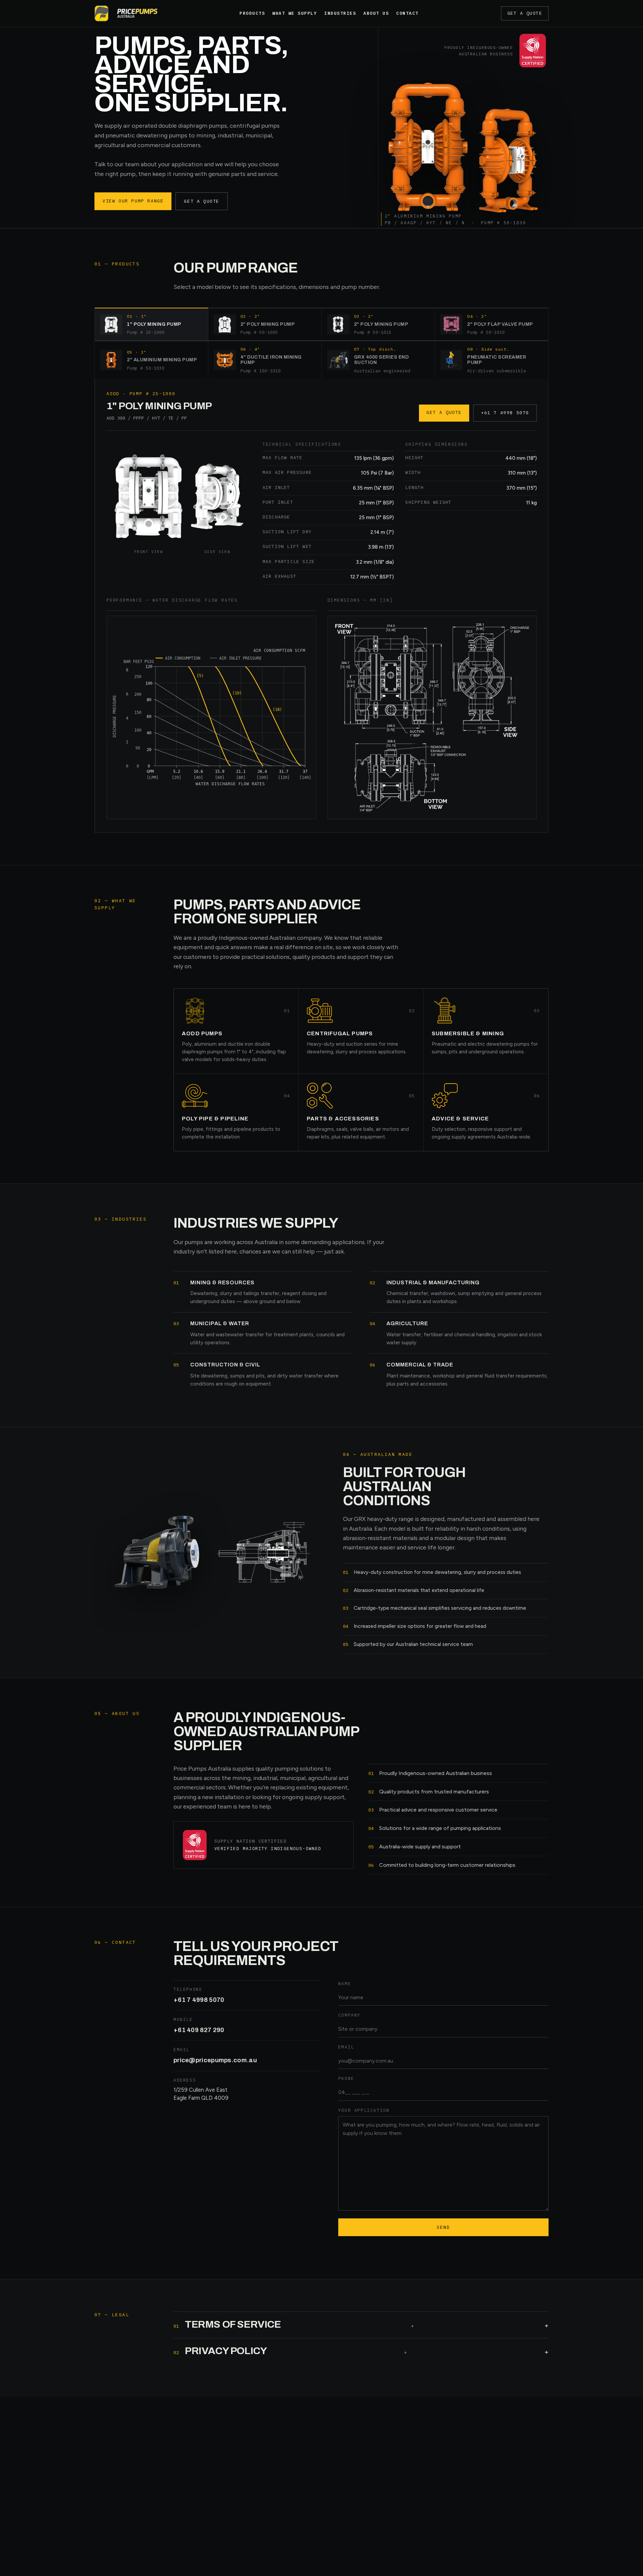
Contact (407, 13)
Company (349, 2015)
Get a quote (525, 13)
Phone (346, 2078)
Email (346, 2047)
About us (376, 13)
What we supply (295, 13)
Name (345, 1983)
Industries (340, 13)
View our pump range (133, 201)
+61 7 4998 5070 (505, 413)
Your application (364, 2110)
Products (252, 13)
